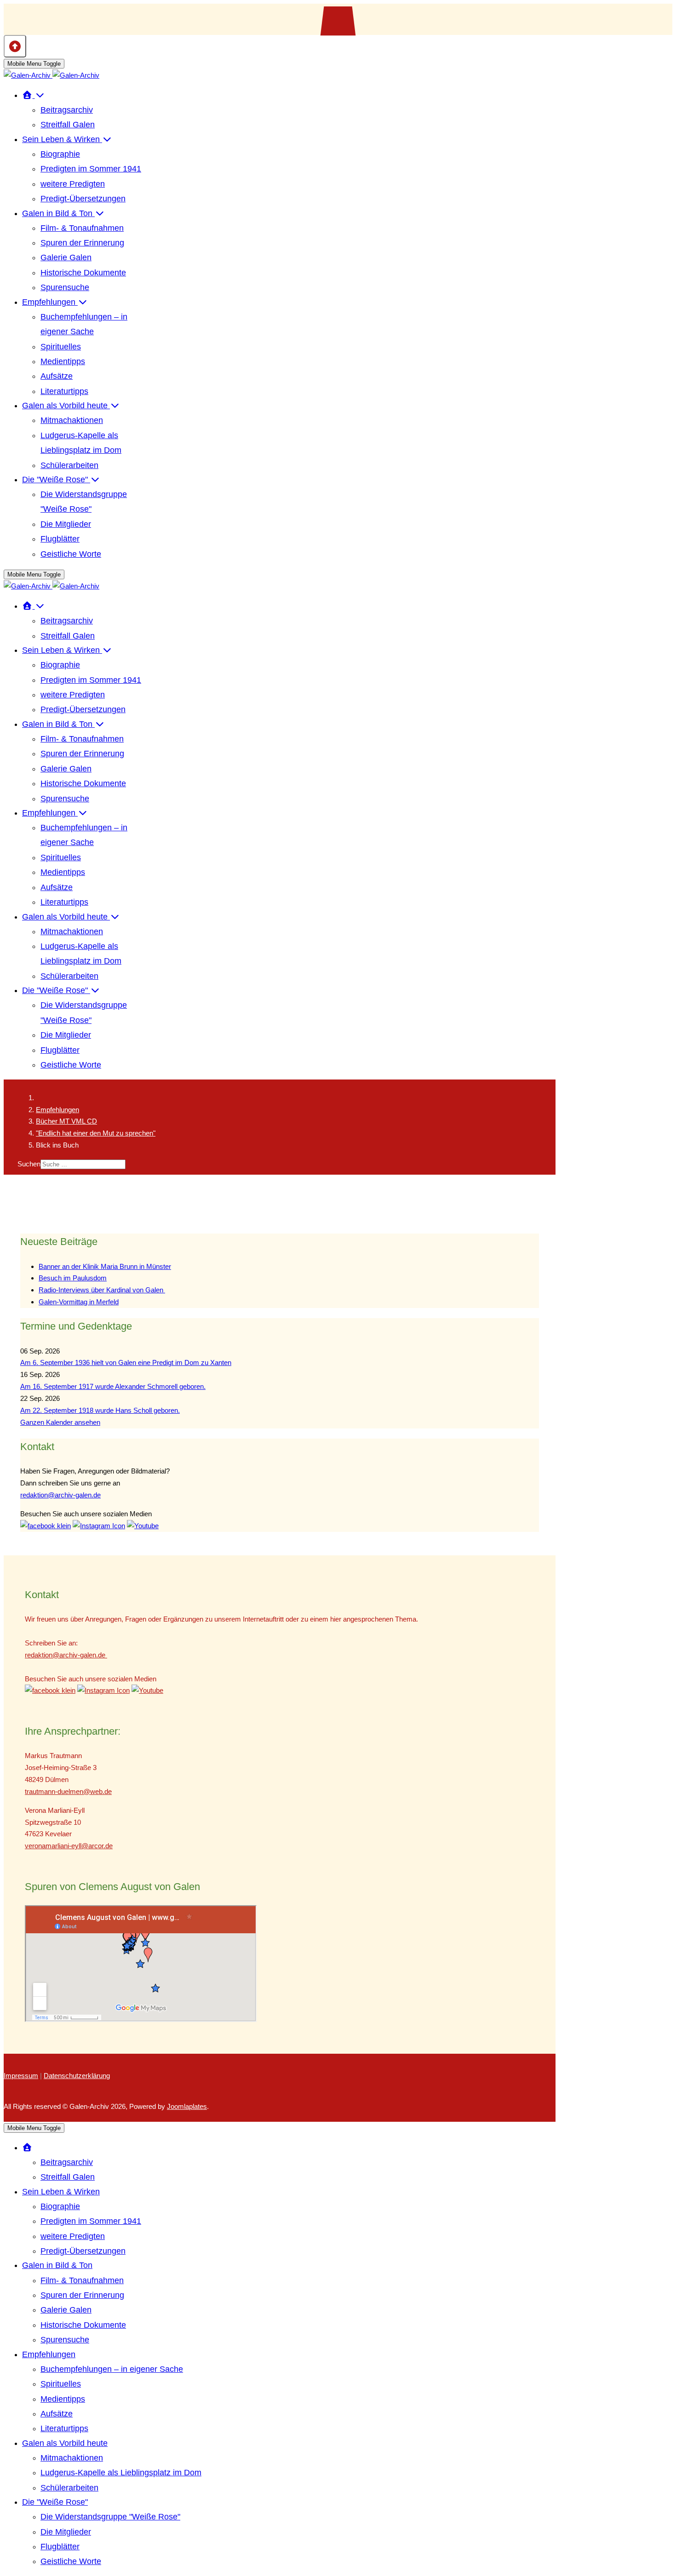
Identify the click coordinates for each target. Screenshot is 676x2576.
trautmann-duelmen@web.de (68, 1791)
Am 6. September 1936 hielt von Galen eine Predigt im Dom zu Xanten (126, 1362)
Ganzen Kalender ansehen (60, 1422)
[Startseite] (34, 95)
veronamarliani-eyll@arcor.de (69, 1846)
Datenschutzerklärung (77, 2076)
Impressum (21, 2076)
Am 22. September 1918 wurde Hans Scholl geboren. (100, 1410)
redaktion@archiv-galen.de (60, 1495)
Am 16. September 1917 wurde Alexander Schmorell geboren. (113, 1386)
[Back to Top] (15, 46)
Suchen (29, 1164)
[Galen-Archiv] (52, 75)
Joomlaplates (187, 2106)
